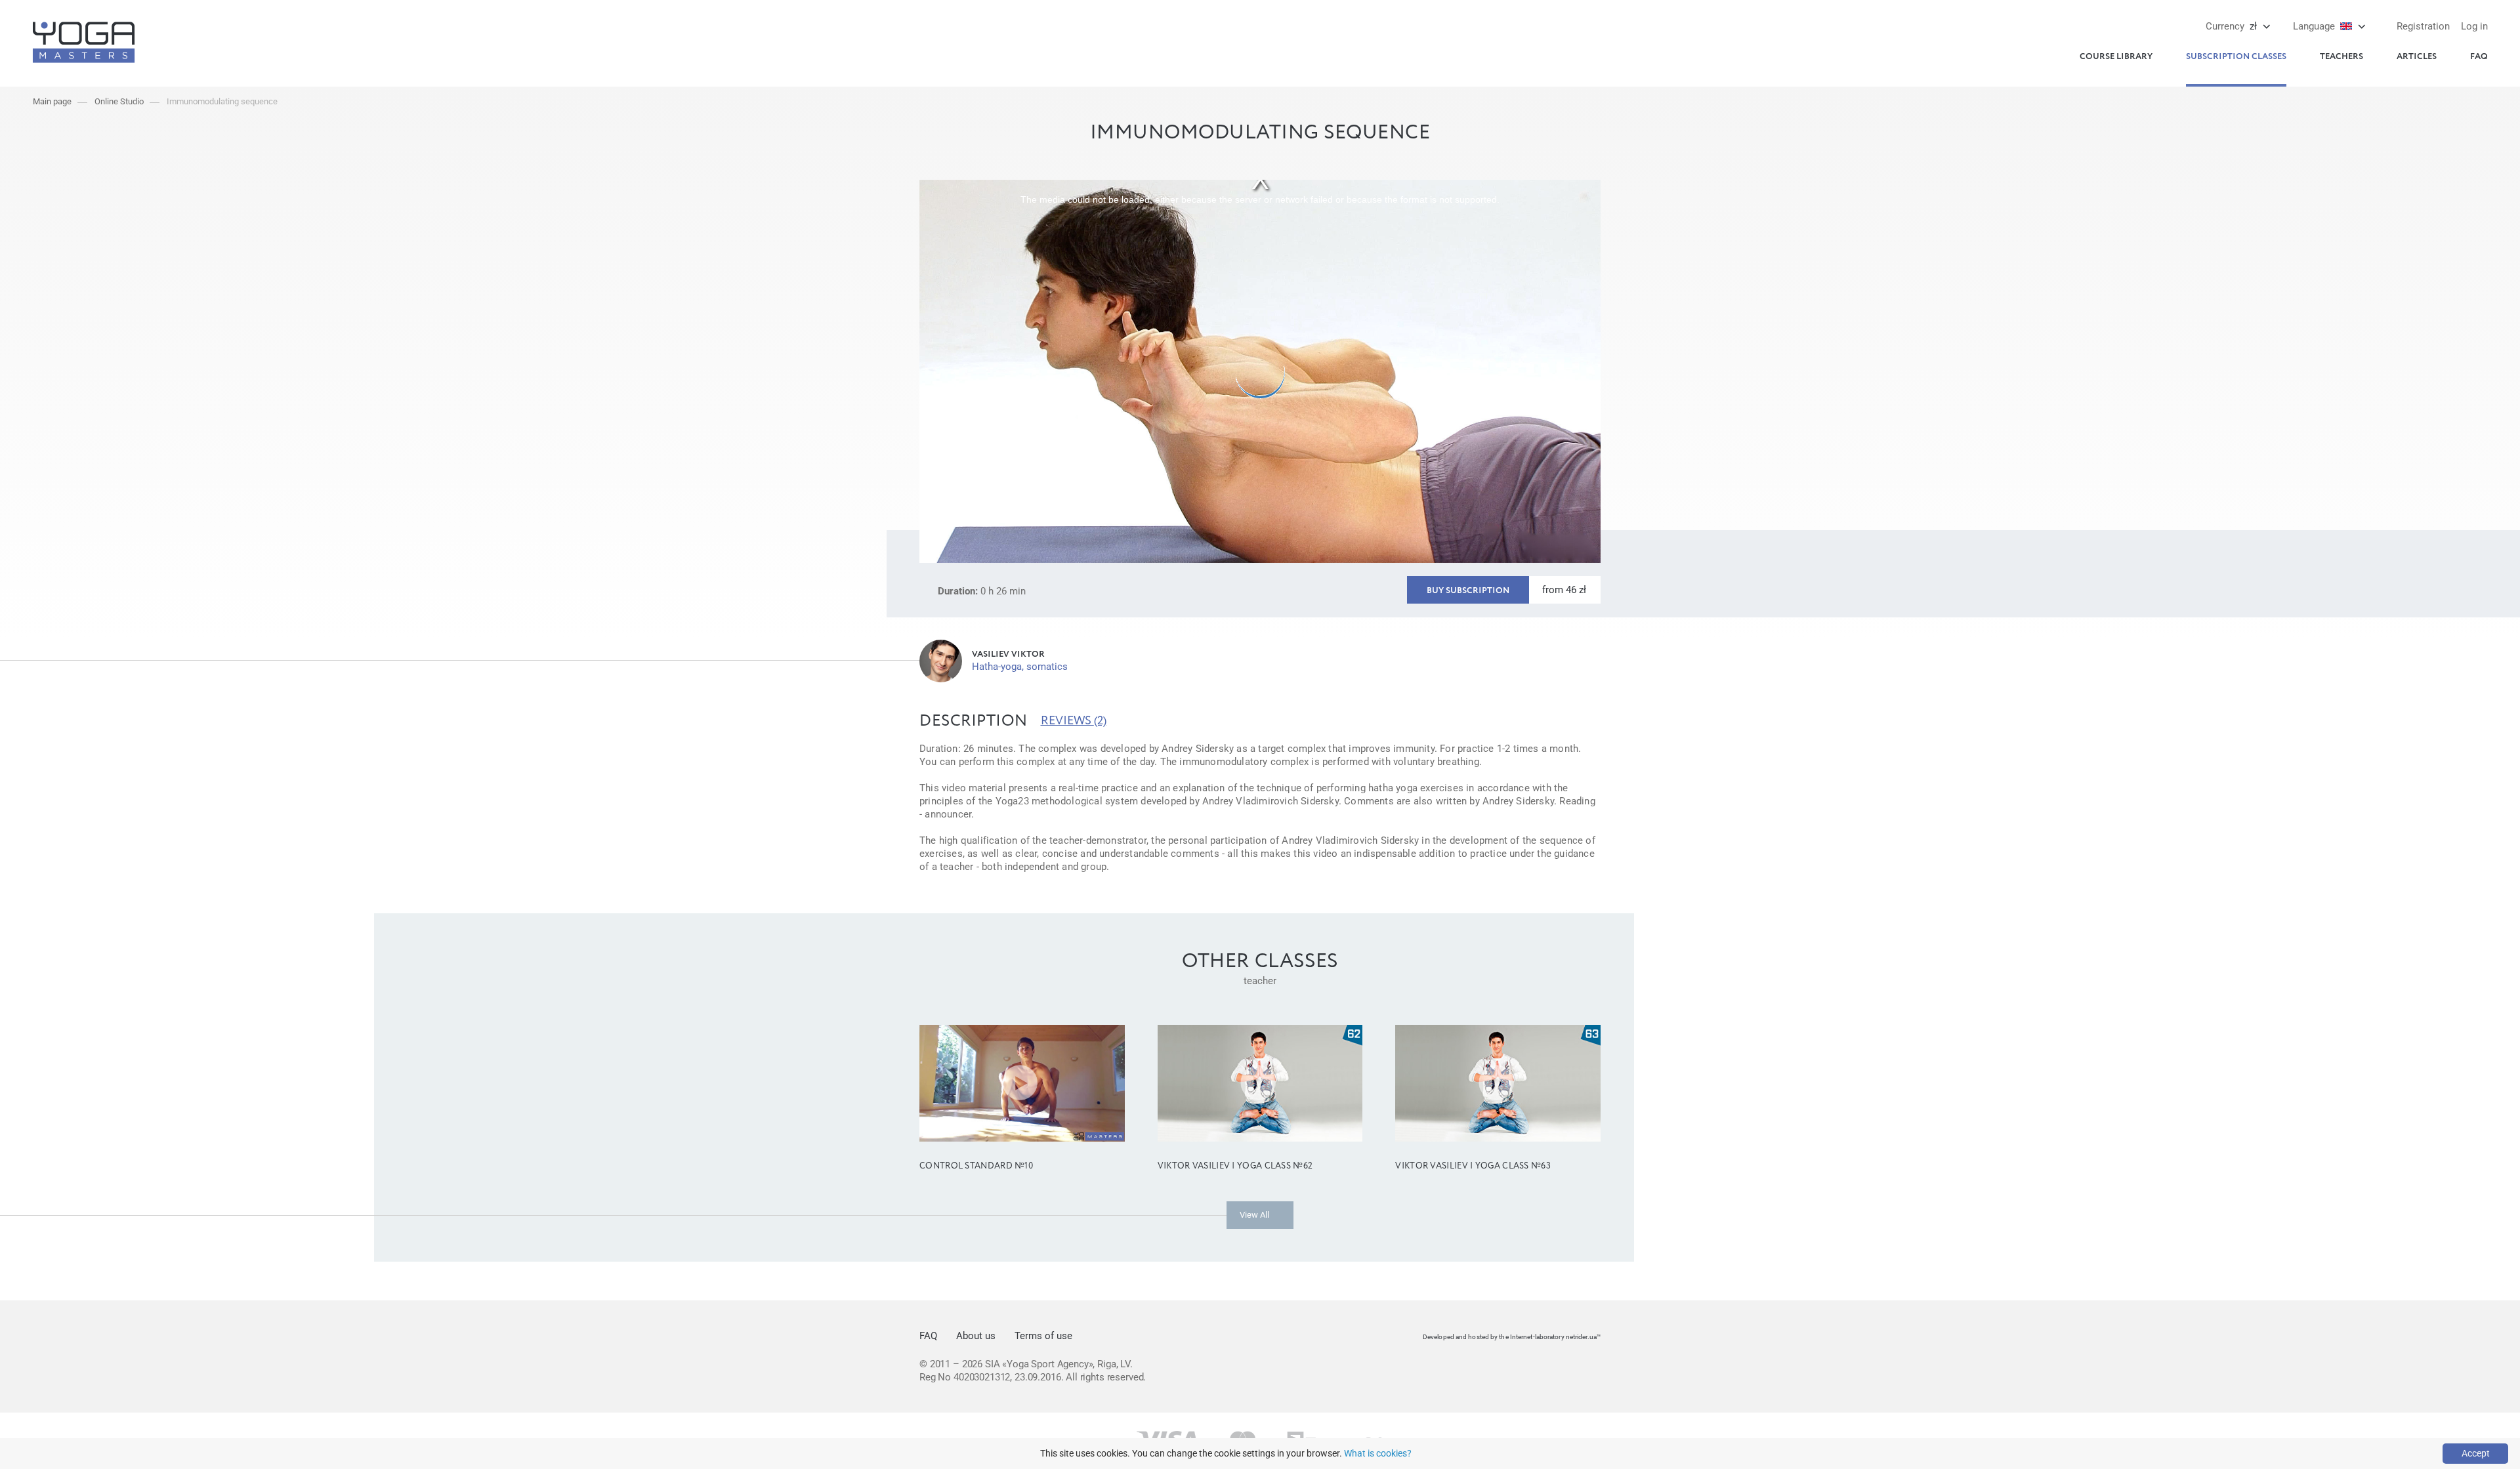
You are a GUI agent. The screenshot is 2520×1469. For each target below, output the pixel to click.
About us (976, 1336)
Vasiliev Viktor (1008, 654)
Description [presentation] (974, 721)
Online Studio (119, 101)
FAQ (2479, 57)
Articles (2417, 57)
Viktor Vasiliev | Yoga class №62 (1235, 1166)
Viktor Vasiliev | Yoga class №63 (1473, 1166)
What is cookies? (1378, 1453)
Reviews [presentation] (1074, 721)
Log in (2474, 26)
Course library (2116, 57)
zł (2231, 26)
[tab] (974, 721)
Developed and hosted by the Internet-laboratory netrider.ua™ (1512, 1337)
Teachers (2341, 57)
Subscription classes (2236, 57)
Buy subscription (1468, 591)
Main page (52, 101)
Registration (2423, 26)
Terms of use (1043, 1336)
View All (1254, 1215)
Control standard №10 (976, 1166)
